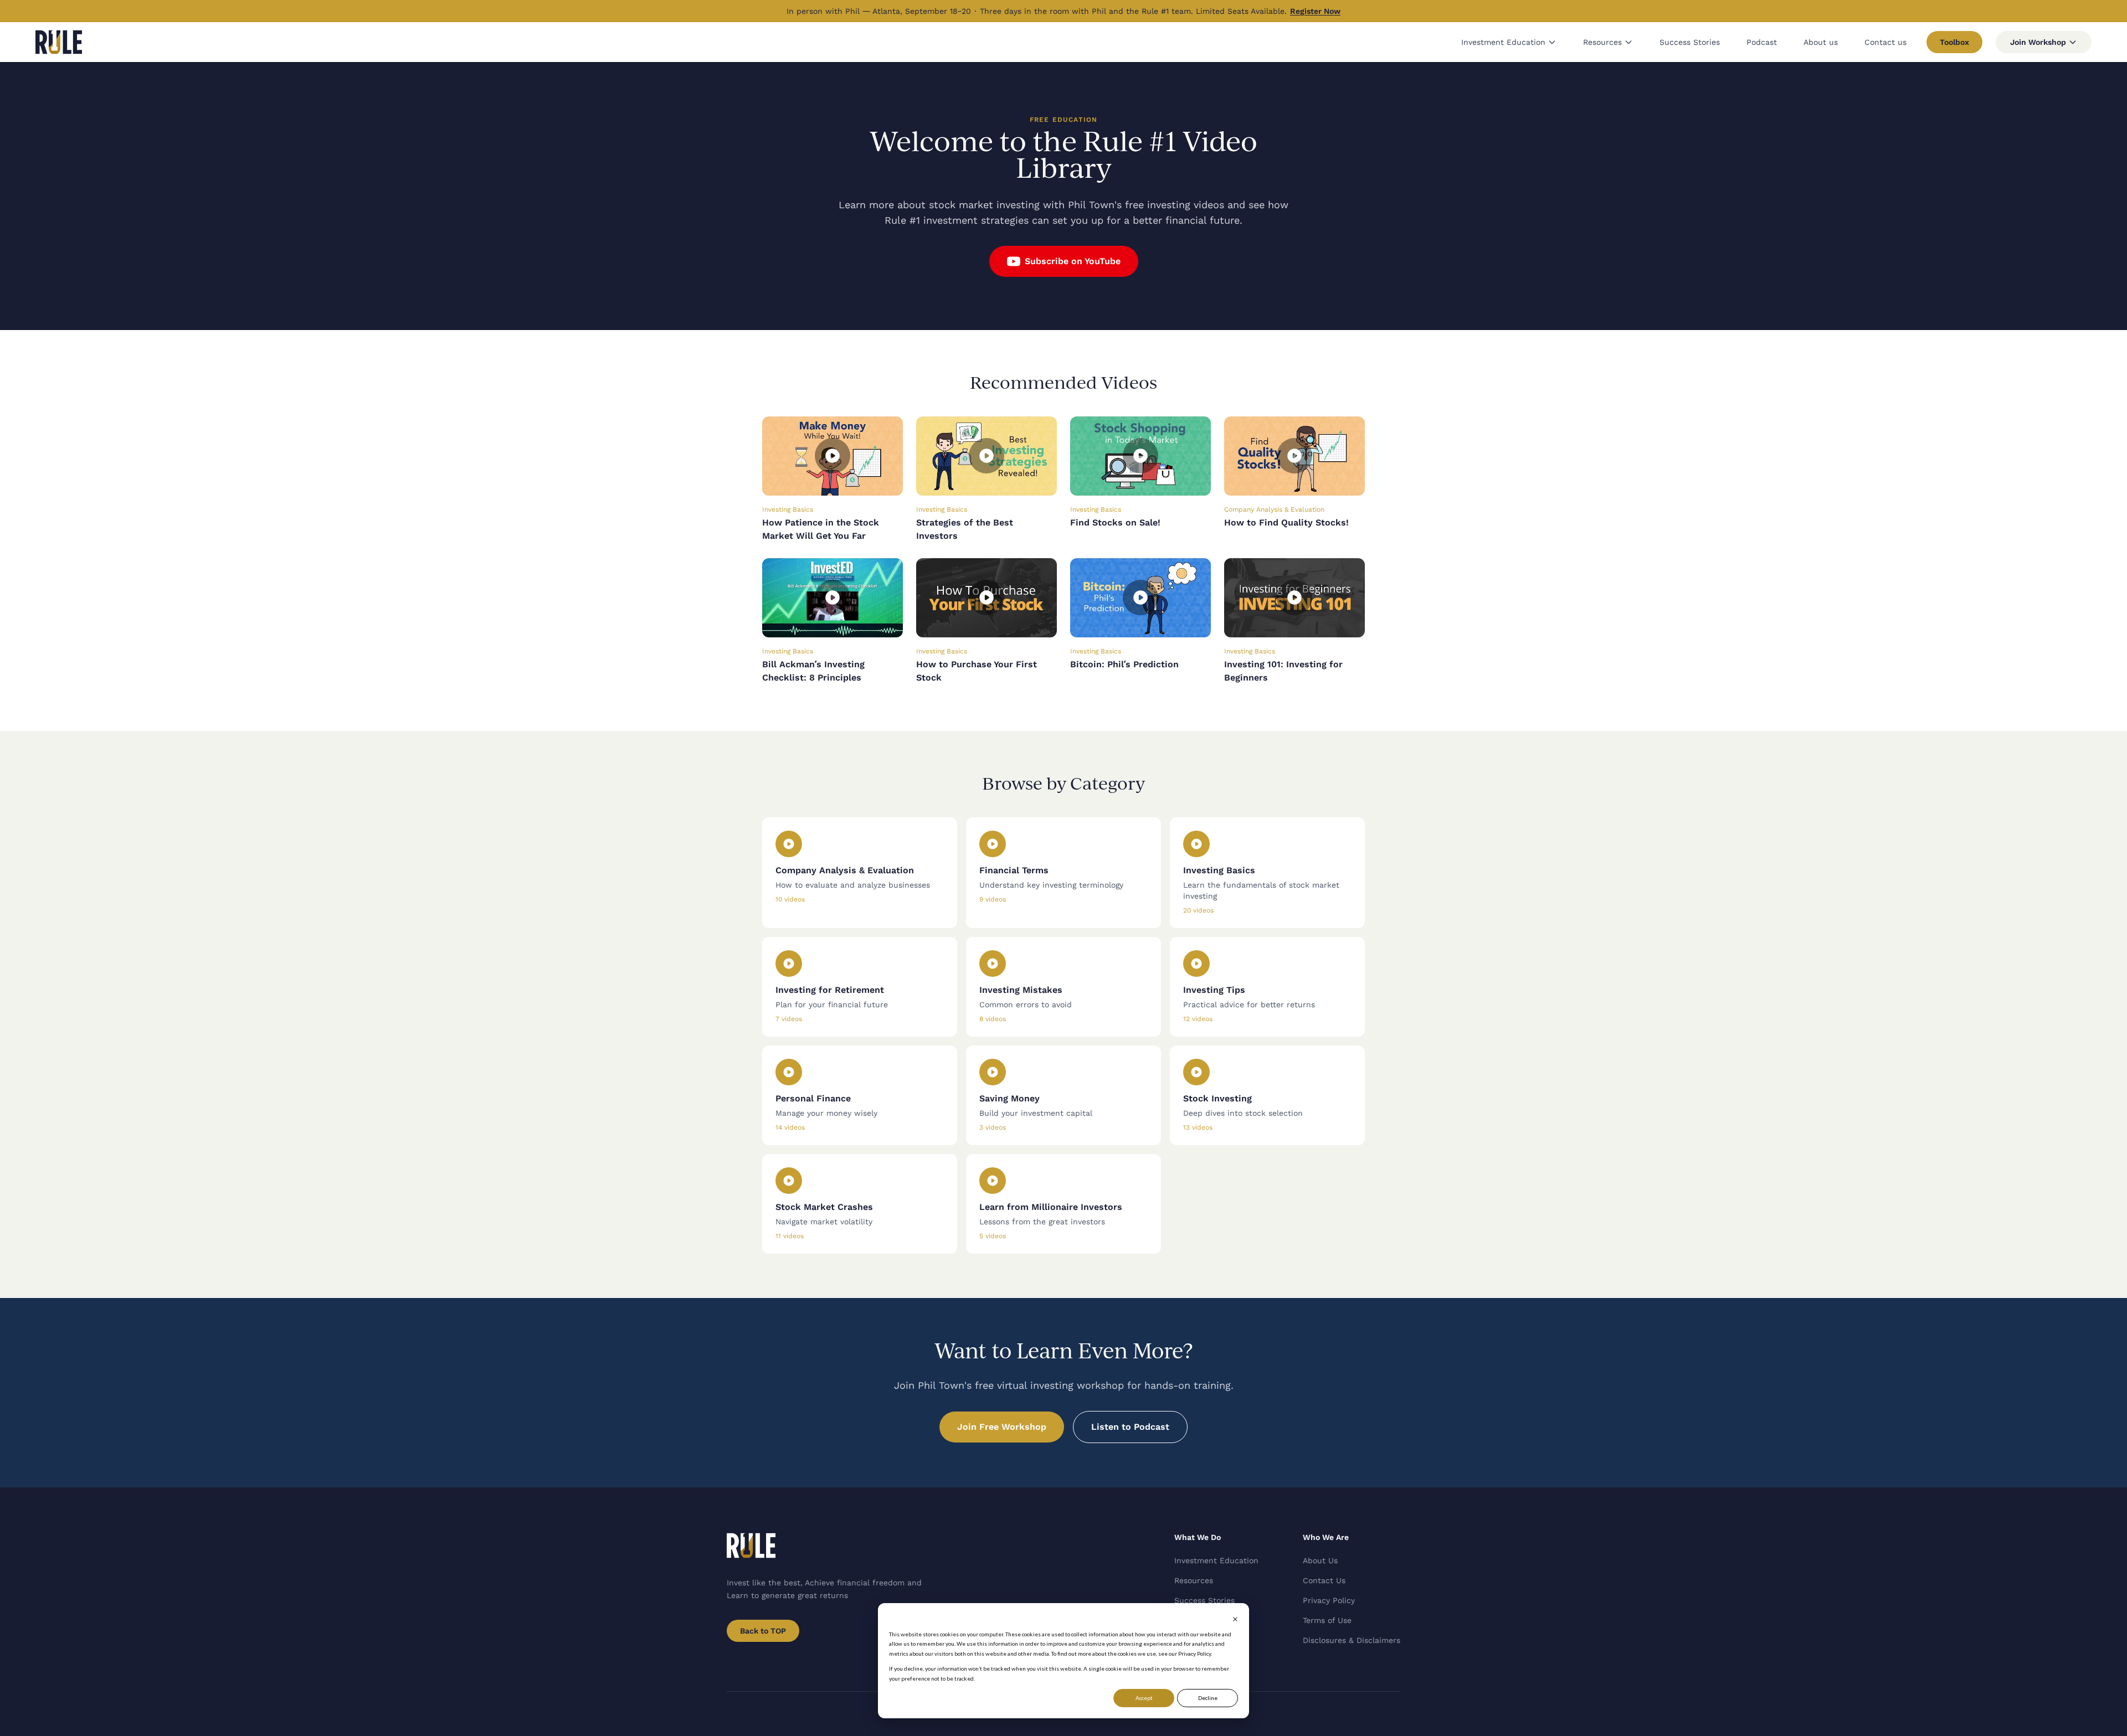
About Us (1320, 1560)
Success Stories (1690, 42)
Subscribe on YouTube (1073, 261)
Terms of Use (1327, 1620)
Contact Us (1324, 1580)
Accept (1144, 1698)
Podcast (1762, 42)
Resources (1602, 42)
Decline (1208, 1698)
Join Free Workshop (1002, 1427)
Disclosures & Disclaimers (1352, 1640)
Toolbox (1954, 42)
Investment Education (1503, 42)
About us (1821, 42)
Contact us (1885, 42)
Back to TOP (763, 1631)
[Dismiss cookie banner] (1235, 1619)
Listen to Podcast (1130, 1427)
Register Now (1315, 11)
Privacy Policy (1329, 1600)
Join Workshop (2038, 42)
